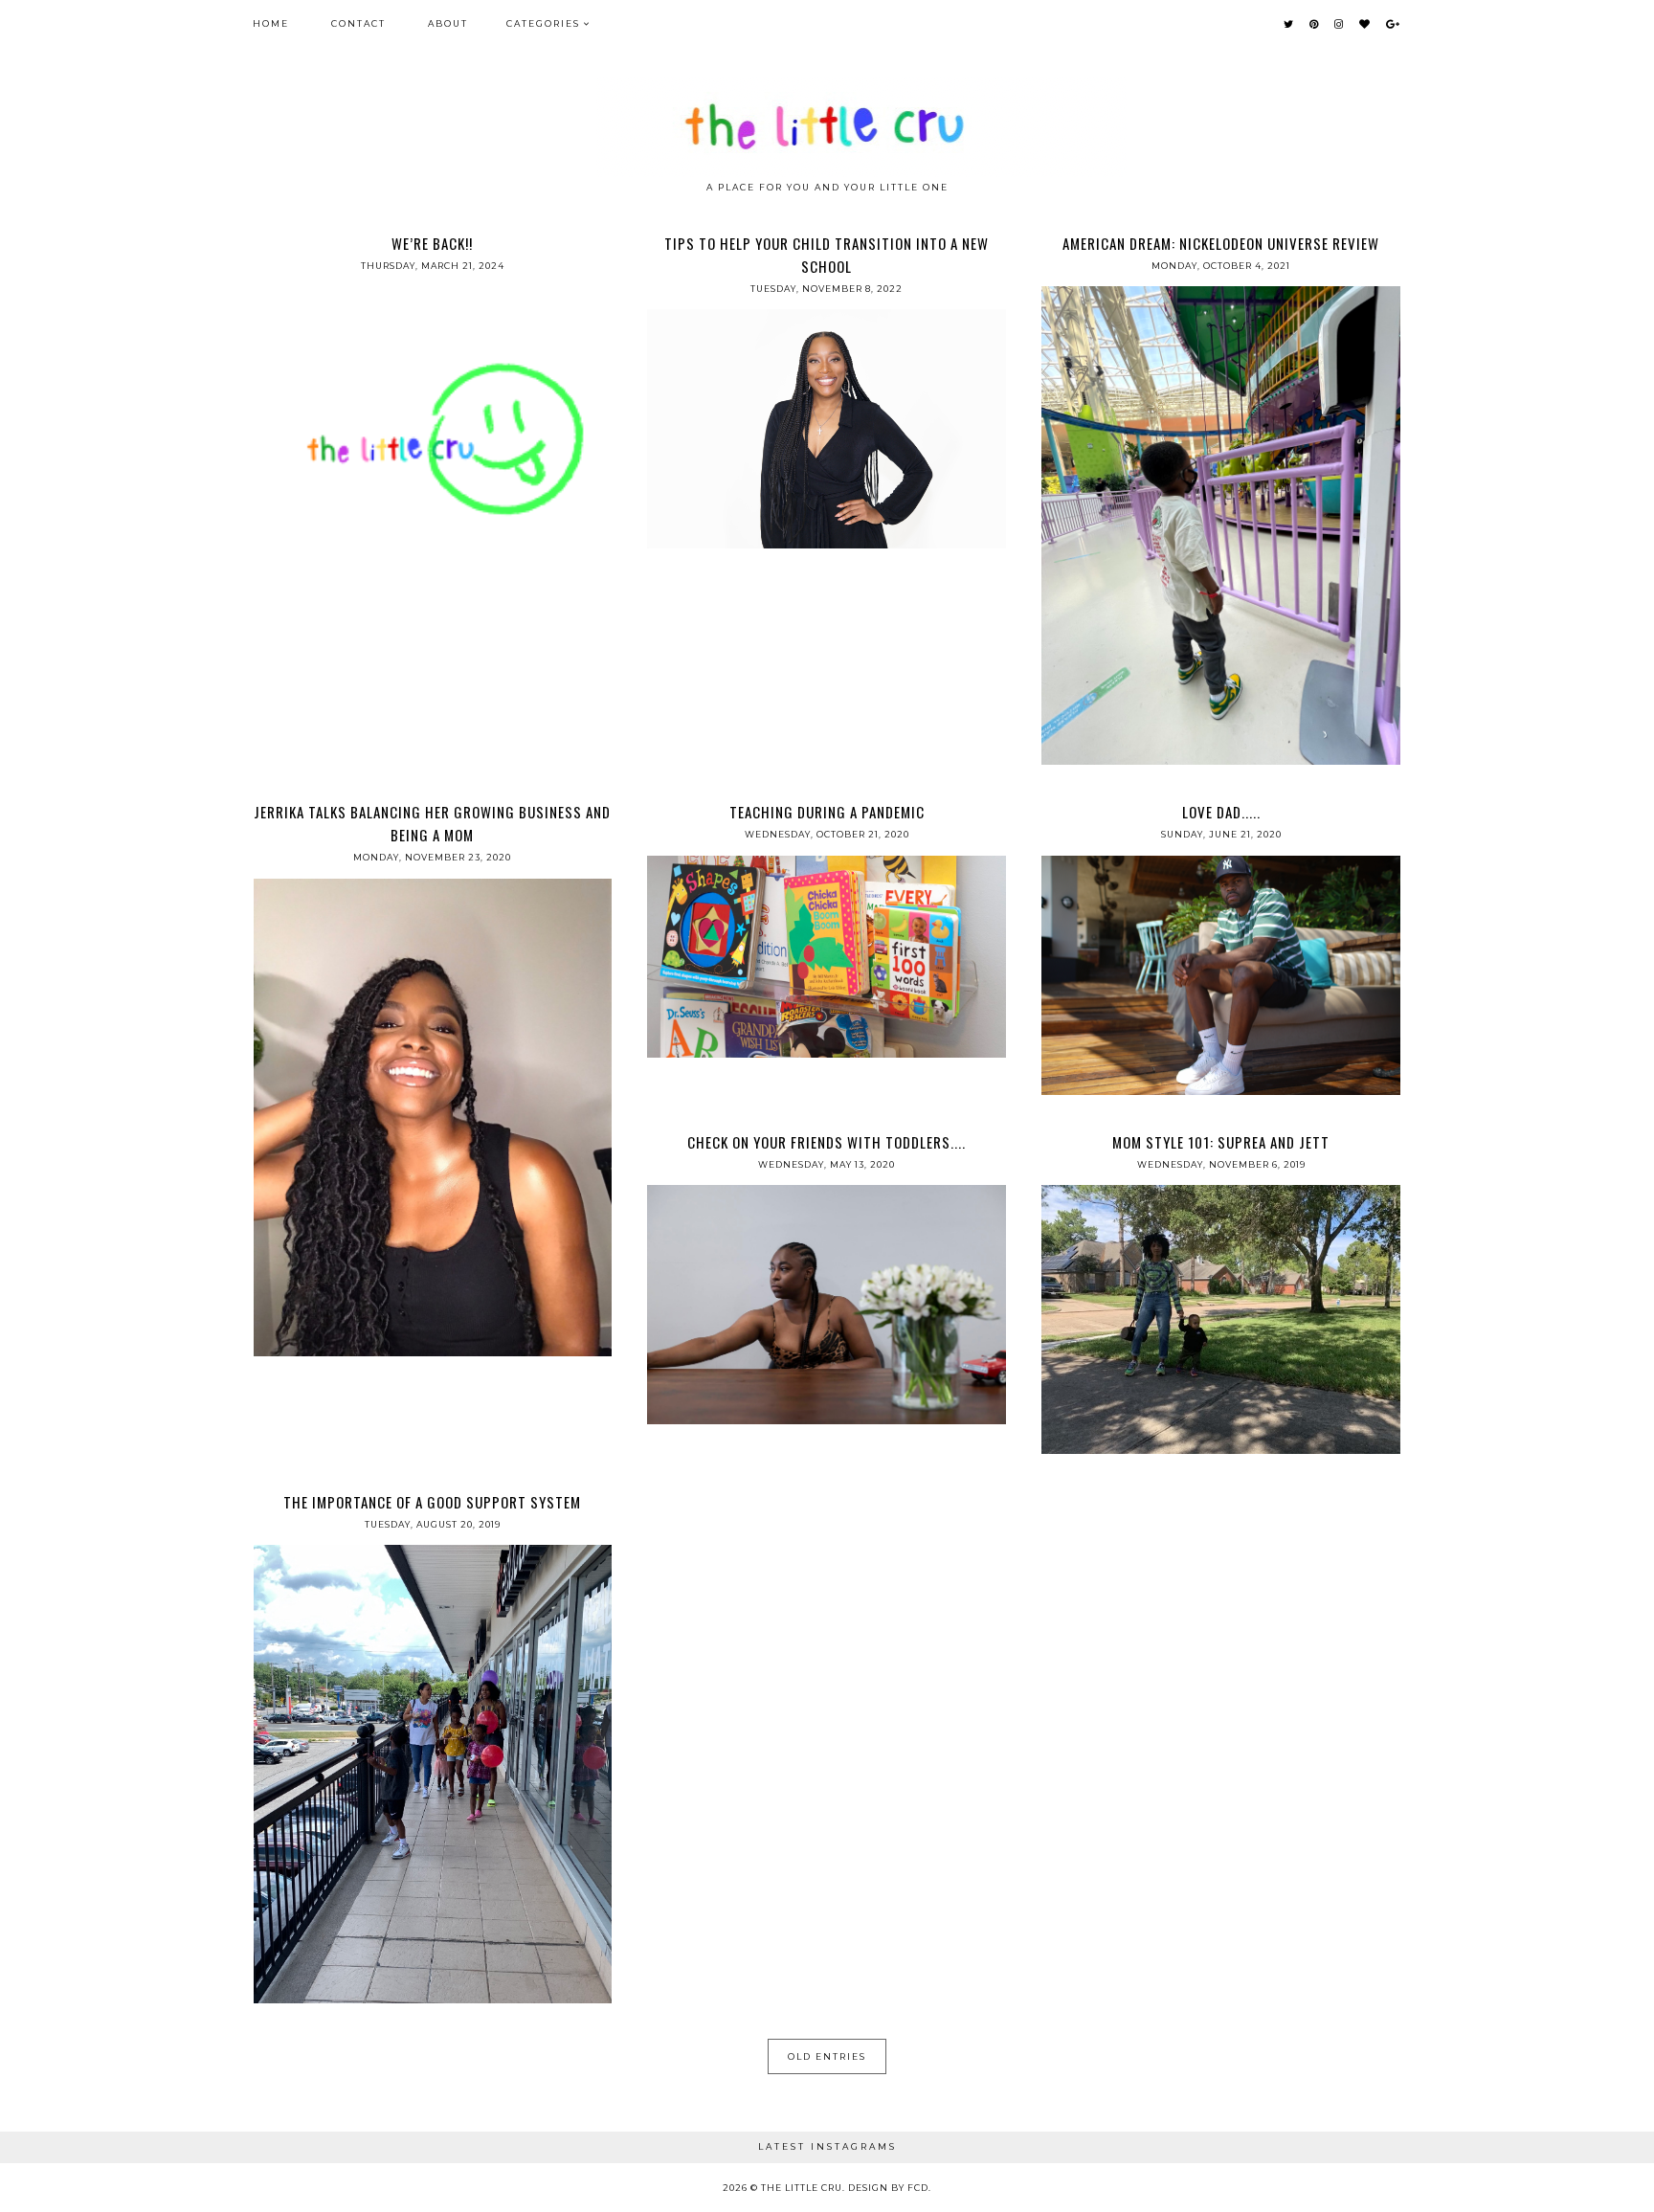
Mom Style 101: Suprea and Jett (1221, 1142)
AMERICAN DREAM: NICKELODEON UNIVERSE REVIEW (1221, 243)
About (448, 23)
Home (271, 23)
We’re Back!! (432, 243)
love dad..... (1221, 812)
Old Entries (827, 2056)
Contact (358, 23)
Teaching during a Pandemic (827, 812)
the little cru (802, 2188)
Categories (543, 23)
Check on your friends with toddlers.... (827, 1142)
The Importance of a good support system (432, 1502)
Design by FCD (888, 2188)
